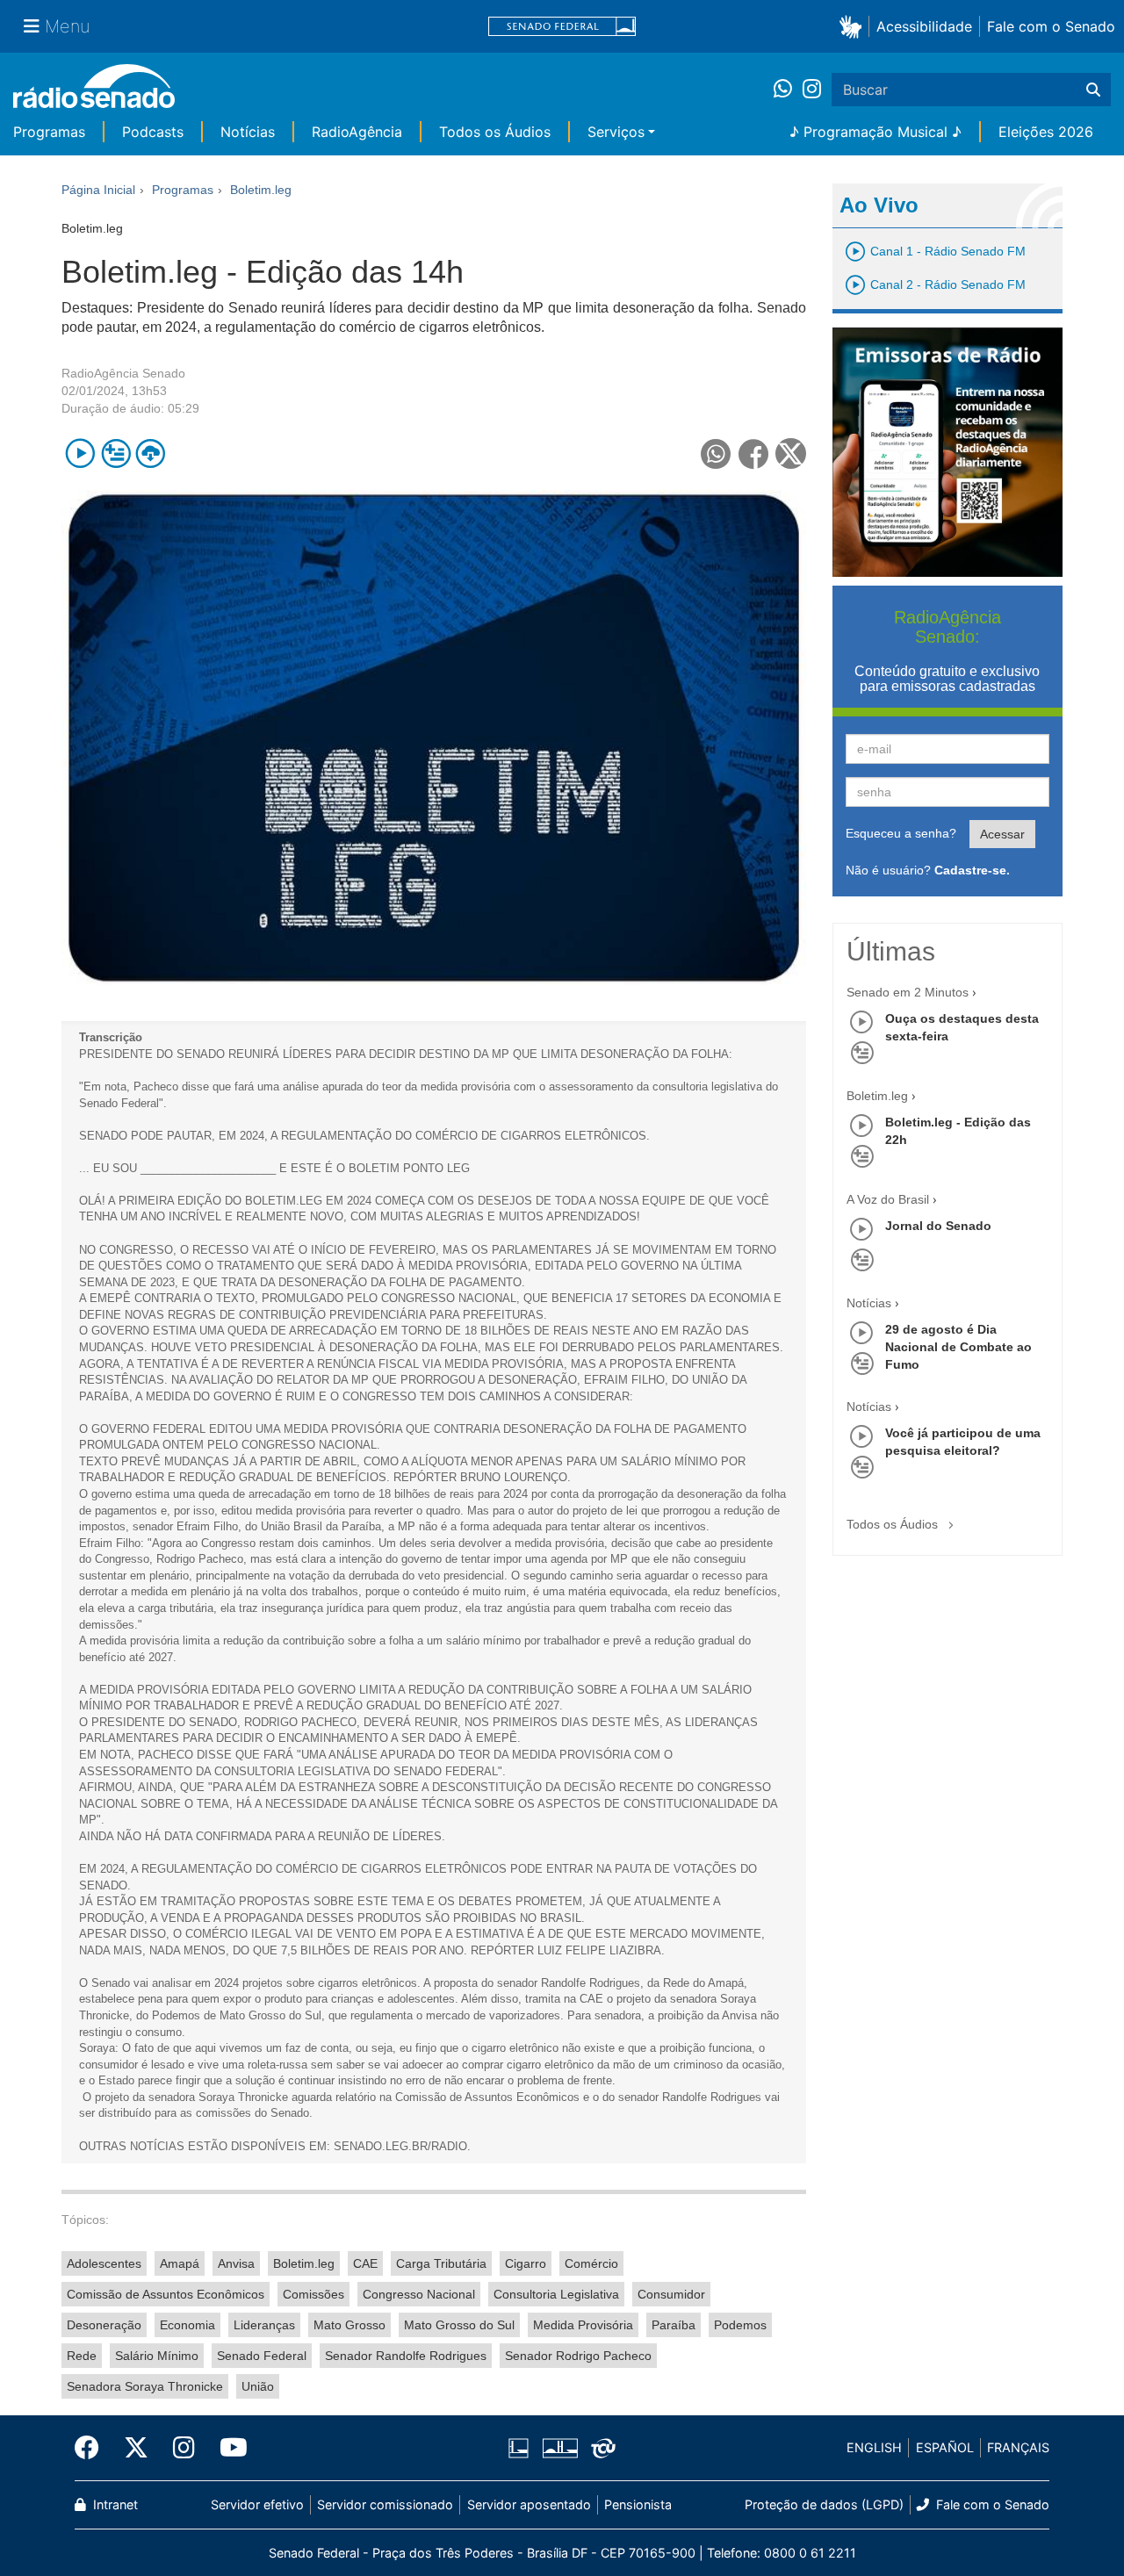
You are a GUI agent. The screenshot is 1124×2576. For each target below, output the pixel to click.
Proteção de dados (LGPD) (824, 2504)
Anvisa (236, 2263)
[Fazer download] (151, 453)
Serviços (616, 132)
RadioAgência (357, 132)
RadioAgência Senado (123, 373)
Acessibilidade (924, 26)
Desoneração (104, 2325)
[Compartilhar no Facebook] (754, 453)
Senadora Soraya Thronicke (145, 2386)
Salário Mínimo (157, 2356)
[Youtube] (227, 2448)
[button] (854, 26)
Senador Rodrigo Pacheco (578, 2356)
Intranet (114, 2504)
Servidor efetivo (257, 2504)
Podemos (740, 2325)
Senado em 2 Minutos (908, 992)
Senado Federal (262, 2356)
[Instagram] (812, 90)
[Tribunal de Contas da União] (600, 2448)
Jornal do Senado (938, 1226)
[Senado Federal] (562, 27)
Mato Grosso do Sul (459, 2325)
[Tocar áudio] (80, 453)
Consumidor (671, 2294)
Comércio (591, 2263)
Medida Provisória (583, 2325)
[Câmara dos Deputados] (522, 2448)
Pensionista (638, 2504)
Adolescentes (104, 2263)
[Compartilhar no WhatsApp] (716, 453)
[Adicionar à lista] (115, 453)
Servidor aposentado (529, 2504)
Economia (187, 2325)
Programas (49, 132)
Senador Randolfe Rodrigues (406, 2356)
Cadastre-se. (972, 870)
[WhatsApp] (788, 90)
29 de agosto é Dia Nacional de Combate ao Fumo (958, 1347)
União (258, 2386)
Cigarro (526, 2263)
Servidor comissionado (385, 2504)
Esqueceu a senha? (901, 833)
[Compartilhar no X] (791, 453)
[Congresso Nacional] (559, 2448)
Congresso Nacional (419, 2294)
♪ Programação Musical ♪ (875, 132)
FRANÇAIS (1018, 2447)
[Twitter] (136, 2448)
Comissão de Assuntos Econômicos (166, 2294)
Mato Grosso (349, 2325)
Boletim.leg (304, 2263)
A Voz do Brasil (888, 1199)
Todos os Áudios (495, 132)
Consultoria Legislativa (556, 2294)
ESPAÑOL (945, 2447)
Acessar (1002, 834)
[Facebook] (93, 2448)
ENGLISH (874, 2447)
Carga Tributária (441, 2263)
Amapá (180, 2263)
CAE (365, 2263)
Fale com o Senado (1051, 26)
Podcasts (153, 132)
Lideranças (264, 2325)
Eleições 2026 (1046, 132)
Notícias (248, 132)
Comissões (313, 2294)
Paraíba (674, 2325)
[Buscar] (1093, 90)
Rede (82, 2356)
